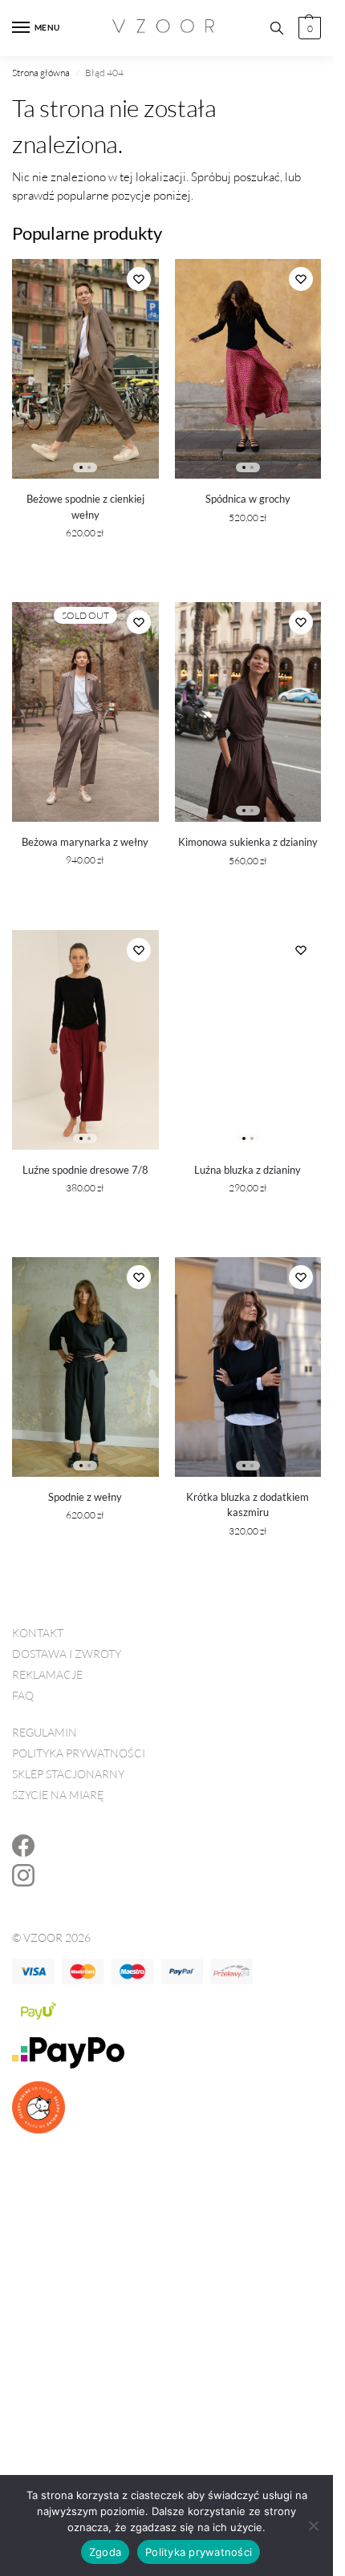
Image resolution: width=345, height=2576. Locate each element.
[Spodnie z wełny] (85, 1367)
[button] (308, 28)
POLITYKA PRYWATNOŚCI (79, 1753)
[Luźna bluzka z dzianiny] (248, 1040)
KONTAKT (38, 1633)
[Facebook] (23, 1849)
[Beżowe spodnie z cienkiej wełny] (85, 369)
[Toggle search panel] (277, 28)
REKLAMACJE (47, 1674)
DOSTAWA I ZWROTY (67, 1654)
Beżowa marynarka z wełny (85, 842)
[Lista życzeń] (139, 279)
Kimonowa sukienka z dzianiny (248, 842)
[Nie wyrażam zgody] (313, 2525)
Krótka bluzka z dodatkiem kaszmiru (248, 1505)
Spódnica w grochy (248, 499)
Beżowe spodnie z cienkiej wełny (85, 507)
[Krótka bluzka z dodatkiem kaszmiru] (248, 1367)
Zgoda (105, 2552)
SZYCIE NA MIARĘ (58, 1795)
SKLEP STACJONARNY (68, 1774)
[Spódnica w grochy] (248, 369)
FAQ (23, 1695)
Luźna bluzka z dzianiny (248, 1170)
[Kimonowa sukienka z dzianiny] (248, 712)
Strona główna (41, 73)
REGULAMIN (45, 1732)
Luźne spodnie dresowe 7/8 (85, 1170)
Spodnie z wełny (85, 1497)
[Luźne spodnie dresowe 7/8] (85, 1040)
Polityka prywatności (199, 2552)
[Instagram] (23, 1879)
